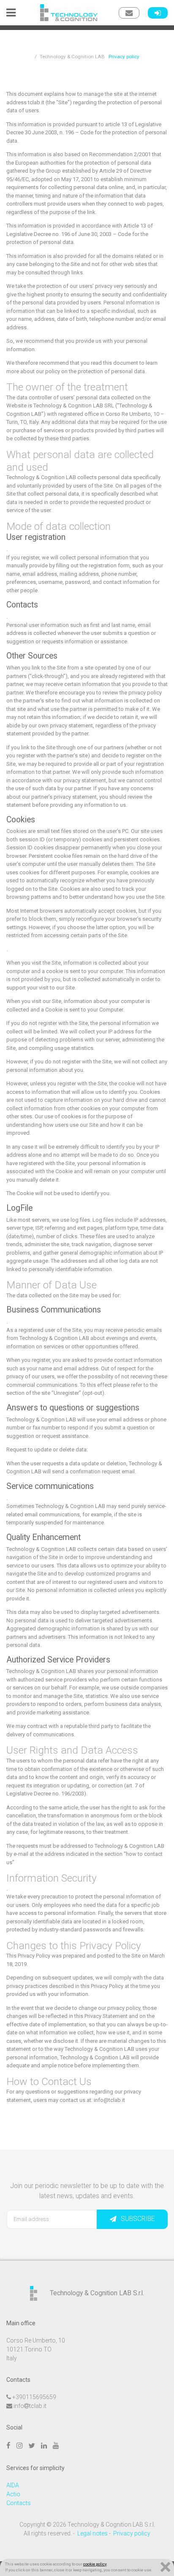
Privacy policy (132, 2533)
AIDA (13, 2485)
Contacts (19, 2503)
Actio (13, 2494)
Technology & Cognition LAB (72, 57)
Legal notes (92, 2533)
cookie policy (95, 2564)
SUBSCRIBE (138, 2219)
